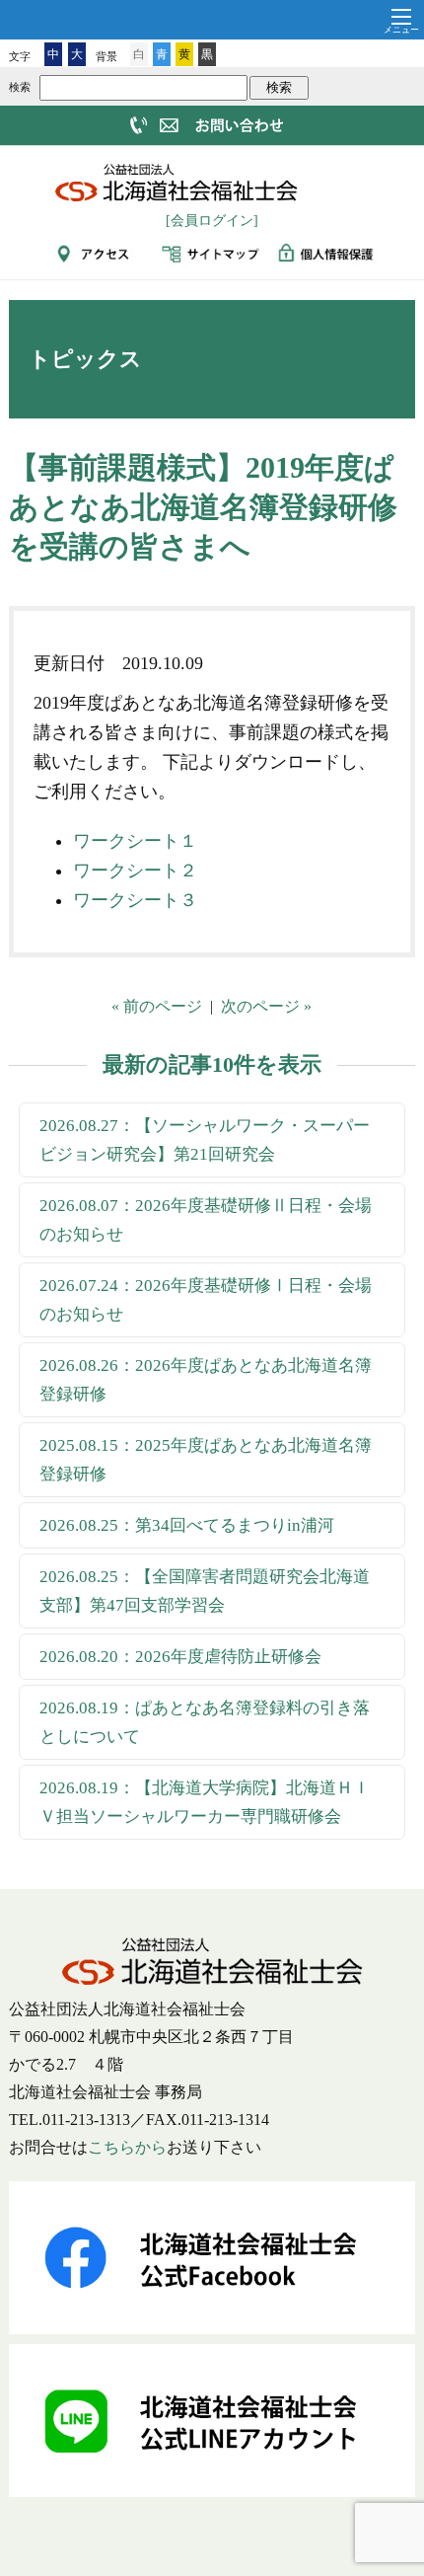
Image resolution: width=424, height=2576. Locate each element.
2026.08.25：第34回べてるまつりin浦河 (187, 1525)
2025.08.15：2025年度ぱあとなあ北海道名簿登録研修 (206, 1460)
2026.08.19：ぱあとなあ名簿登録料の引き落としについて (205, 1722)
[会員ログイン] (212, 221)
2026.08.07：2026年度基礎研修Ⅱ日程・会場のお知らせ (206, 1220)
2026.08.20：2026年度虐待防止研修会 (180, 1657)
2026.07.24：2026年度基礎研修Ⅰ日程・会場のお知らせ (206, 1300)
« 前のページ (157, 1006)
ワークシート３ (135, 900)
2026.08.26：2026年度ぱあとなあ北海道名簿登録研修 (206, 1380)
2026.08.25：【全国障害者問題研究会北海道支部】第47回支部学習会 (205, 1591)
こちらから (127, 2147)
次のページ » (266, 1006)
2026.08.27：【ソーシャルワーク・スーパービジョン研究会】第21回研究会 (205, 1140)
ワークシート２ (135, 871)
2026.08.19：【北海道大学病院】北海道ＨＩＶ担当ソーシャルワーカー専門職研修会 (205, 1802)
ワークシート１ (135, 841)
